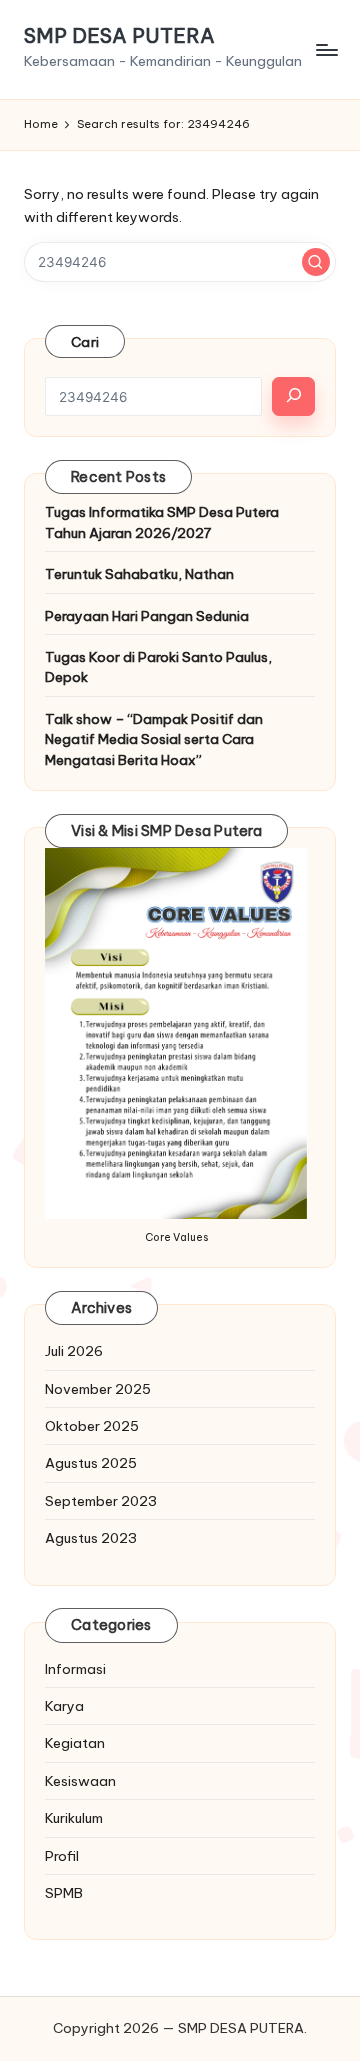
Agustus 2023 (91, 1538)
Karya (64, 1706)
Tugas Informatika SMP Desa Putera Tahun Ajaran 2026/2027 (162, 522)
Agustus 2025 (91, 1463)
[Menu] (326, 49)
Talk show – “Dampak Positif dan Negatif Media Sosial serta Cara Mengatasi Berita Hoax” (154, 739)
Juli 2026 (74, 1351)
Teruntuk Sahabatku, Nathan (139, 574)
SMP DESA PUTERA (119, 36)
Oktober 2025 (92, 1426)
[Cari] (293, 397)
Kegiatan (75, 1743)
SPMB (64, 1893)
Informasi (75, 1669)
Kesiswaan (80, 1781)
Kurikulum (74, 1818)
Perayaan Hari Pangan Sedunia (147, 616)
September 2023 (101, 1501)
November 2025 (98, 1389)
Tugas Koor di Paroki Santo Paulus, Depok (158, 667)
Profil (62, 1856)
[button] (316, 262)
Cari (85, 342)
